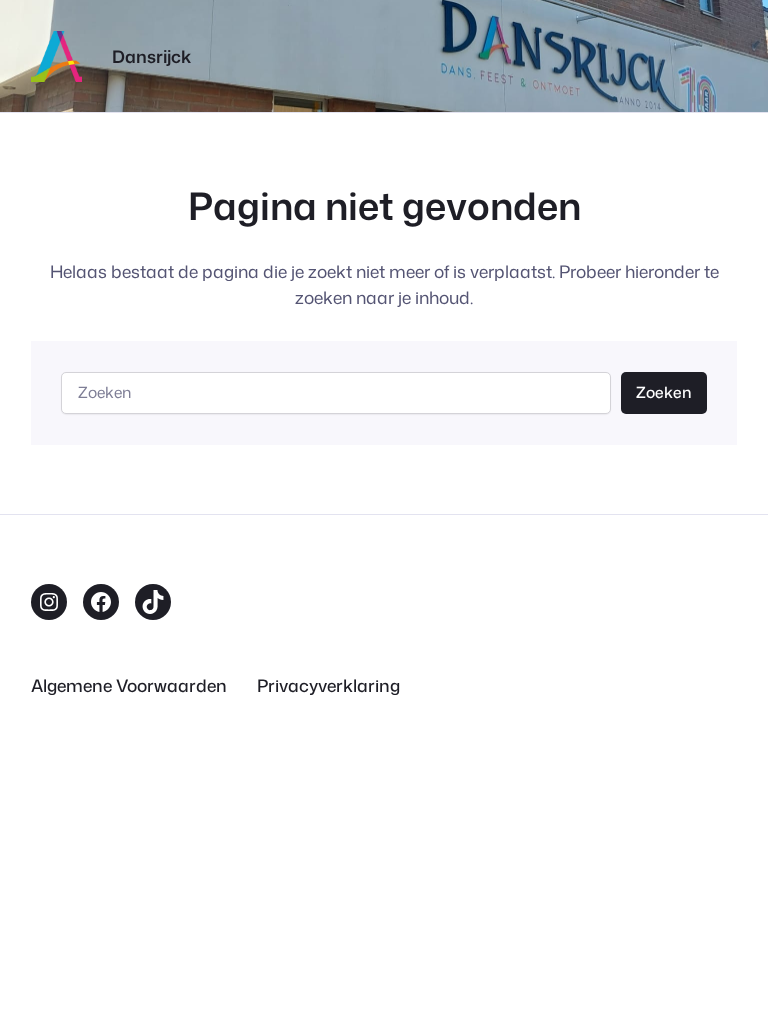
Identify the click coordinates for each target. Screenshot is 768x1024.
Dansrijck (151, 56)
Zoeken (663, 392)
